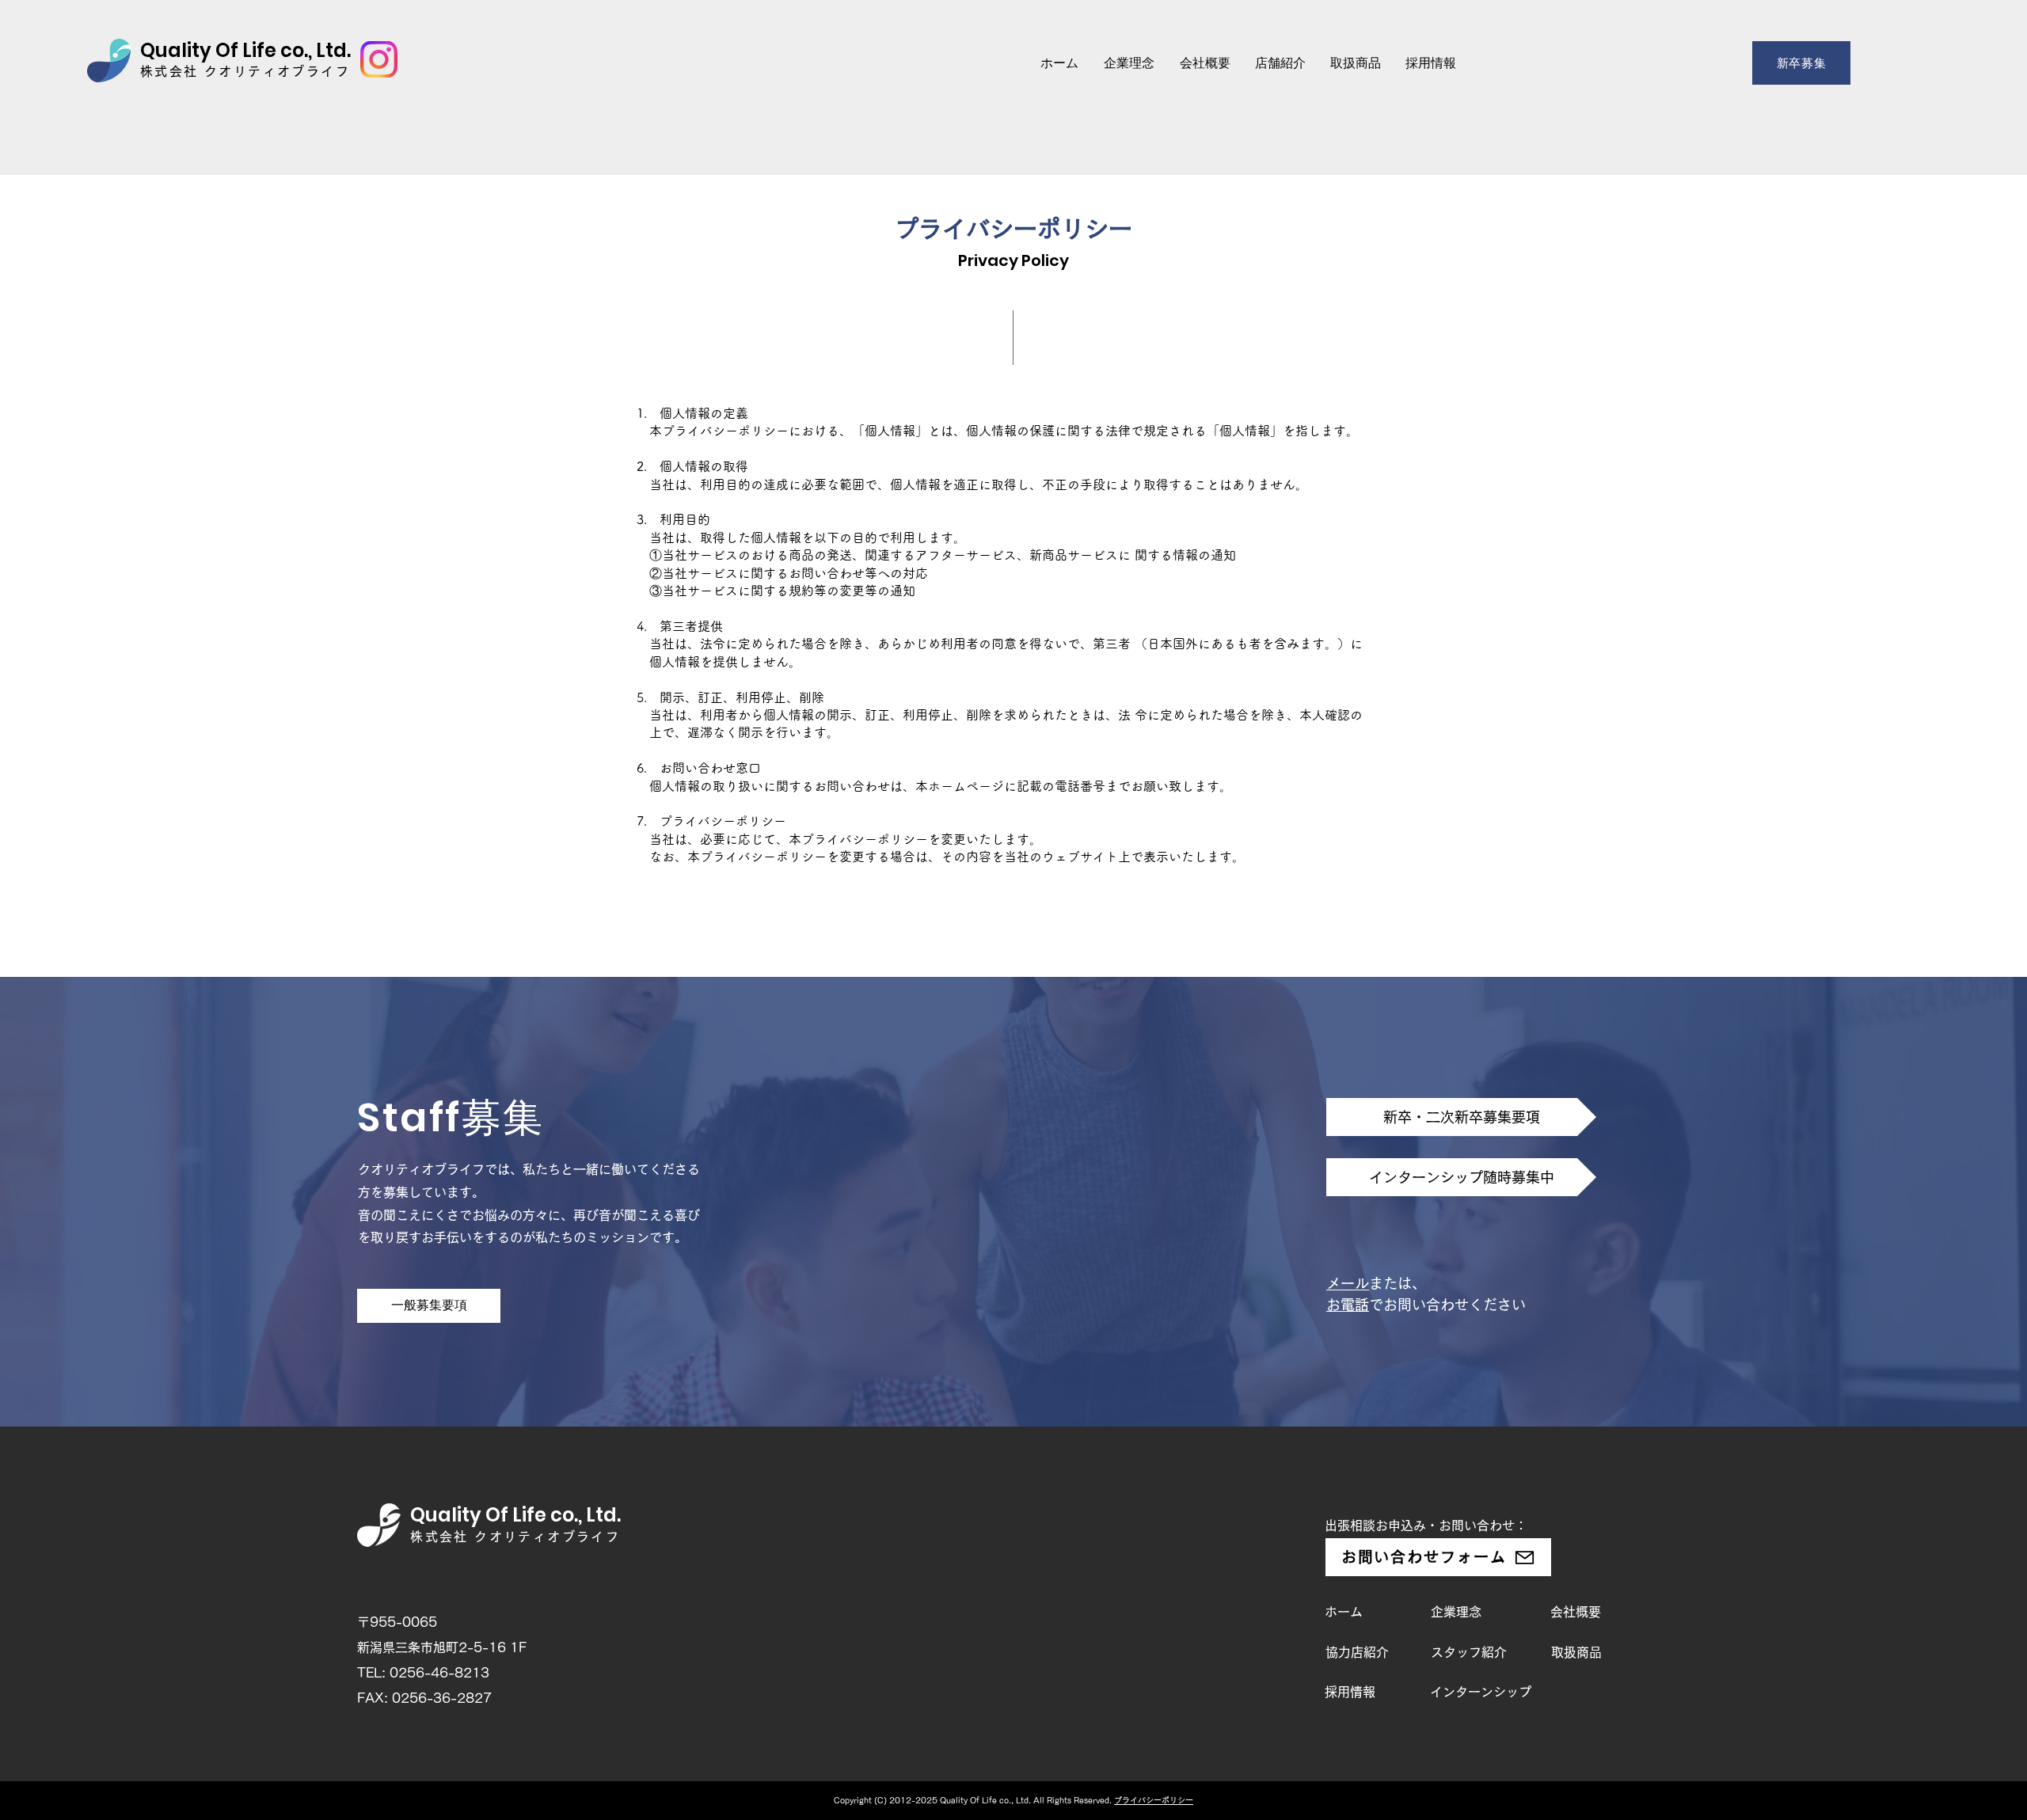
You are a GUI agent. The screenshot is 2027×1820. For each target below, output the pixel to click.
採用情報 (1350, 1692)
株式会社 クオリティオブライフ (245, 71)
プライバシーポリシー (1154, 1800)
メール (1348, 1283)
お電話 (1348, 1305)
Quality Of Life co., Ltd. (245, 50)
